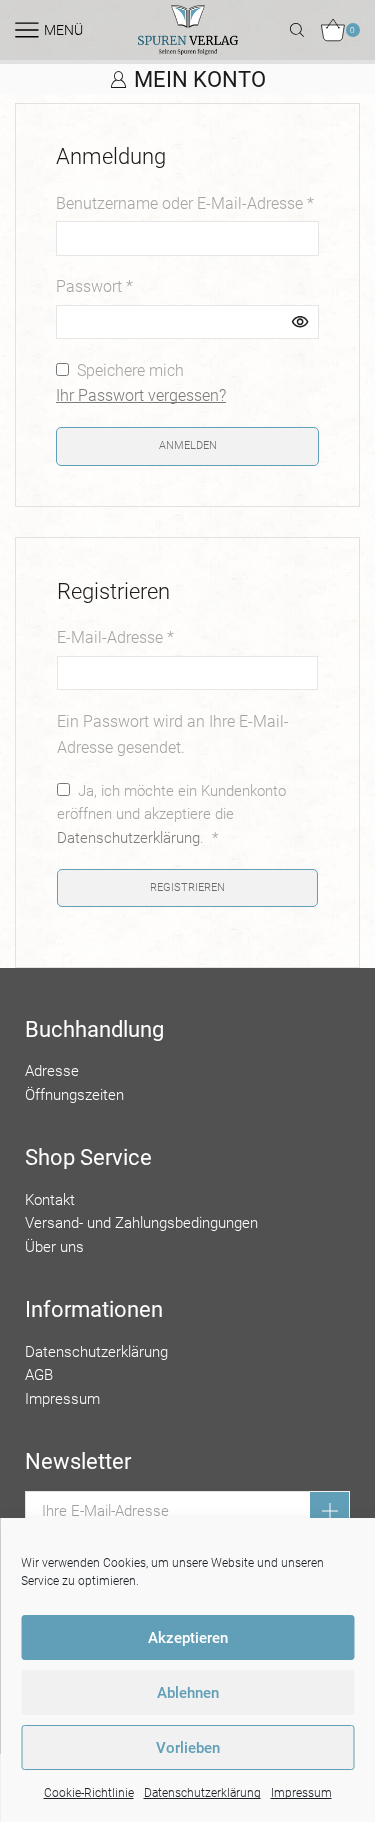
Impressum (301, 1793)
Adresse (52, 1071)
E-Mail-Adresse (115, 637)
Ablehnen (188, 1693)
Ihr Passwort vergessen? (141, 395)
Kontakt (50, 1200)
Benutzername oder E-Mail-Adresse (185, 203)
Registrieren (187, 887)
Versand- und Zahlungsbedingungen (141, 1223)
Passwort (94, 286)
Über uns (54, 1247)
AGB (39, 1375)
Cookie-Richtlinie (89, 1793)
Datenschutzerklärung (202, 1793)
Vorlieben (188, 1748)
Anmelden (188, 445)
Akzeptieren (188, 1638)
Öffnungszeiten (74, 1095)
